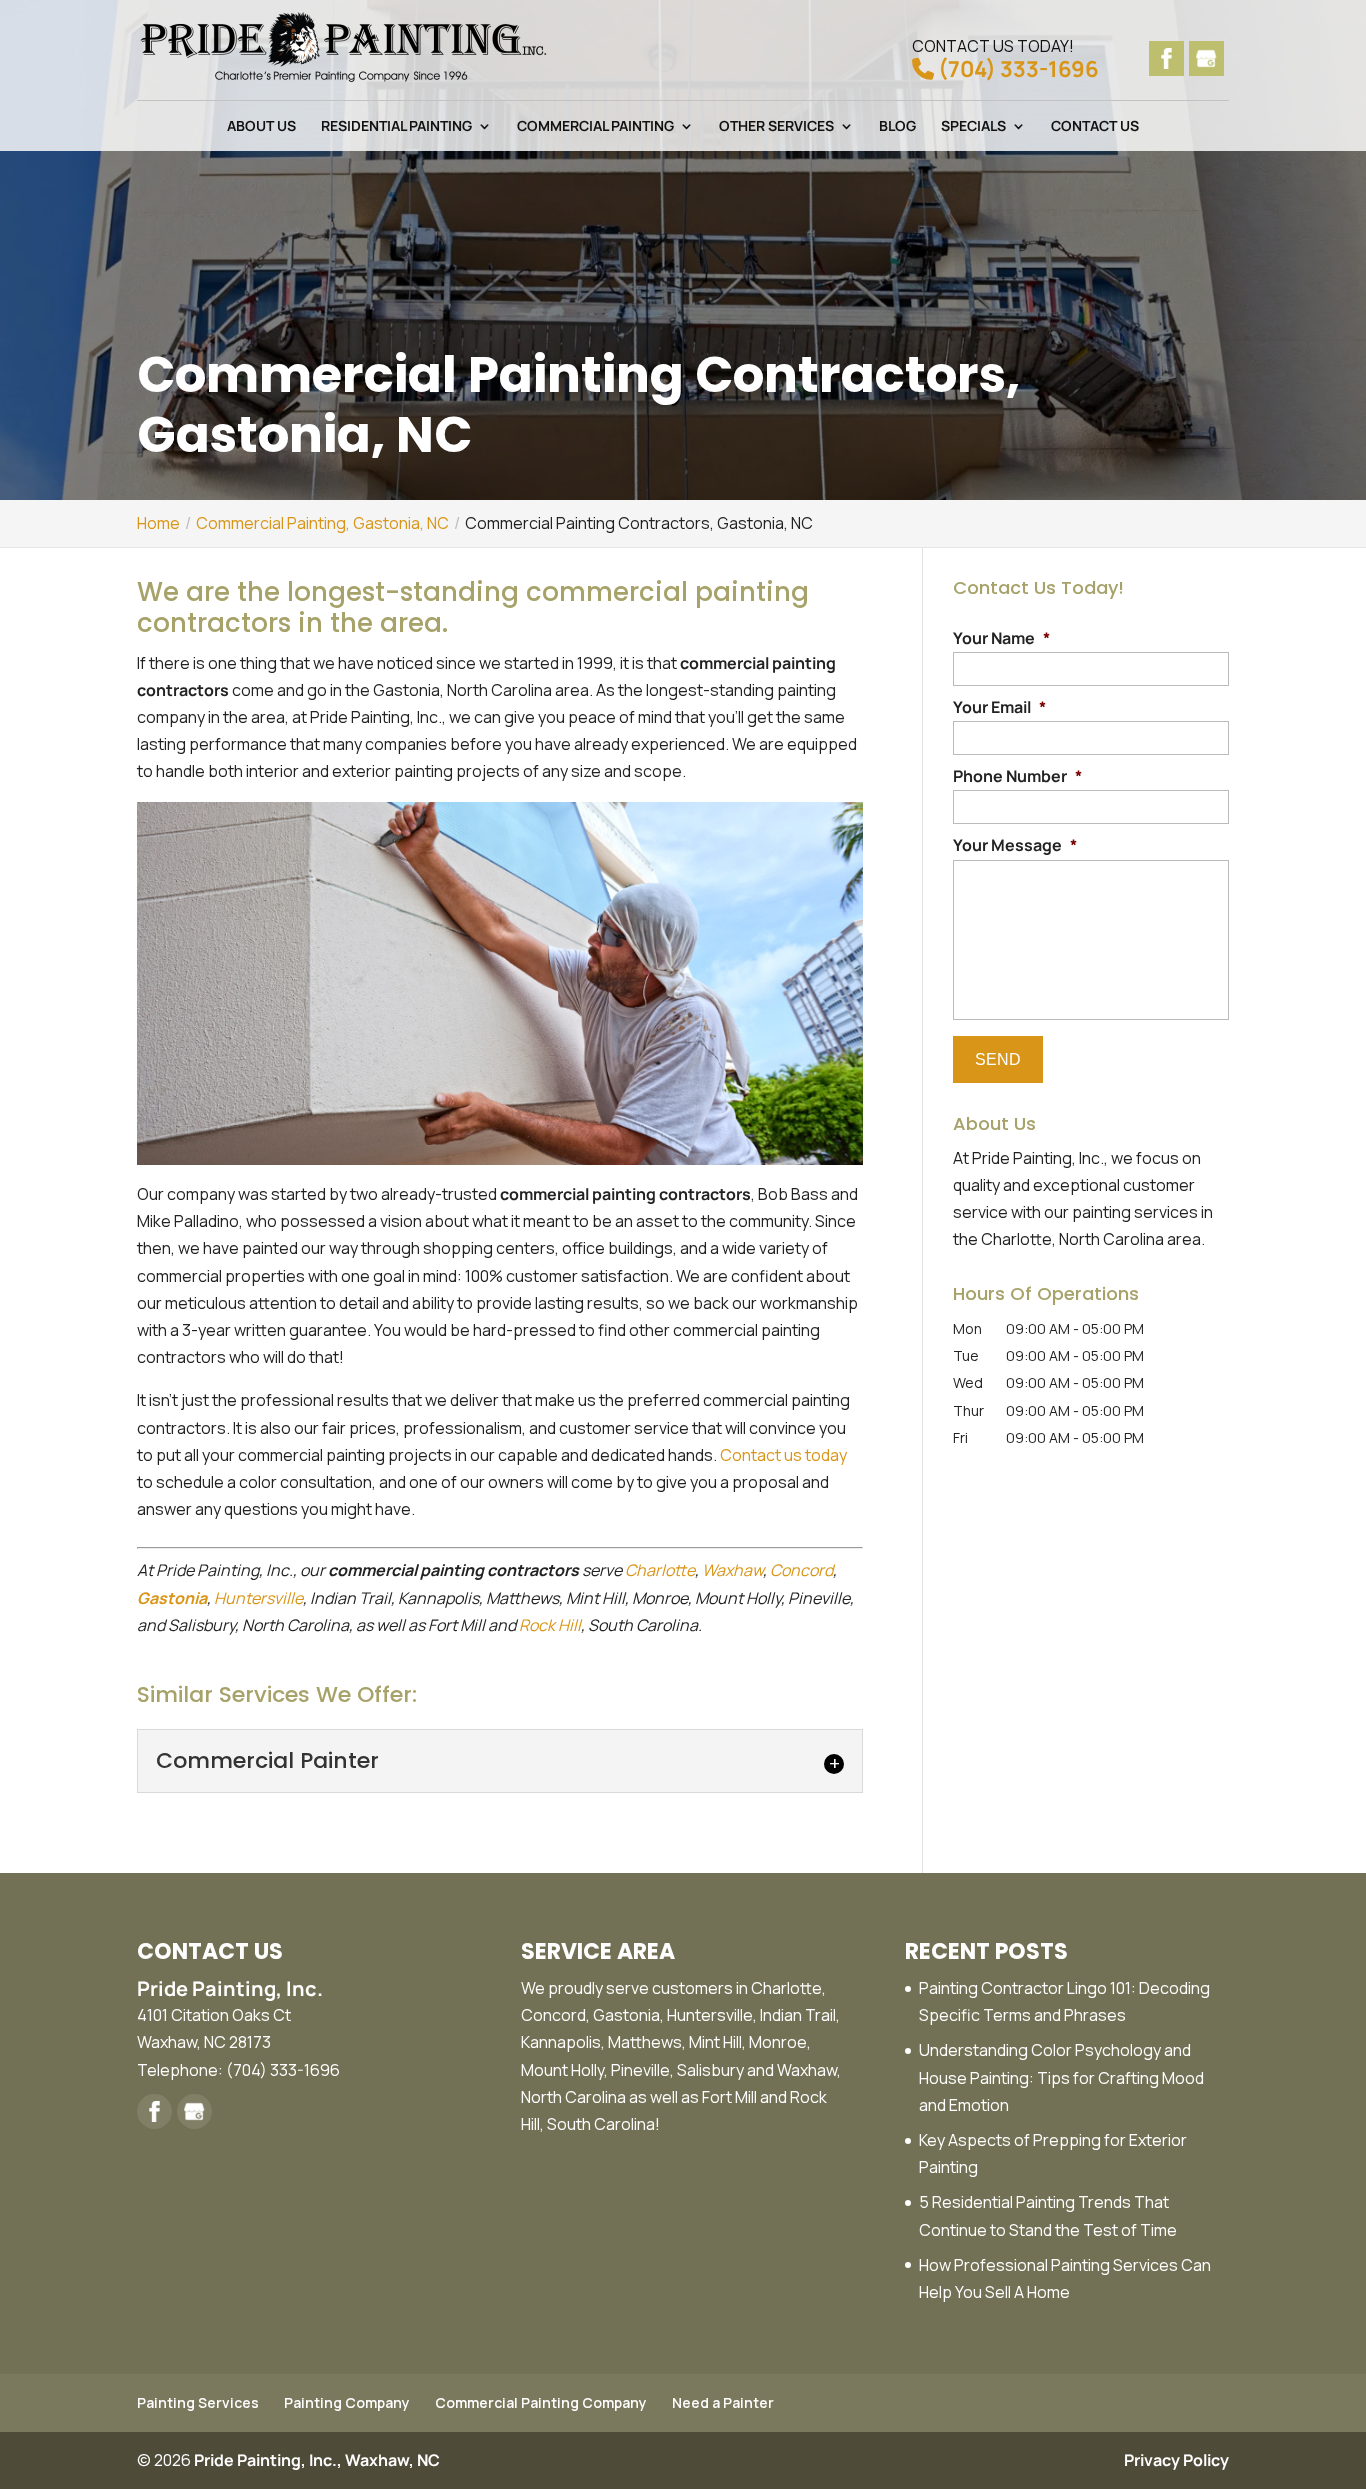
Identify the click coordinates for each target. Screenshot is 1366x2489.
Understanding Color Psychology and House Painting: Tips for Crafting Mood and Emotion (1061, 2077)
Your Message (1015, 845)
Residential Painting (396, 127)
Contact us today (783, 1455)
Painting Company (347, 2402)
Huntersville (258, 1598)
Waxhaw (732, 1570)
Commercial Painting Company (541, 2402)
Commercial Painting (595, 127)
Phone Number (1017, 776)
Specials (973, 127)
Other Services (776, 127)
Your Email (999, 707)
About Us (261, 127)
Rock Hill (550, 1625)
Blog (897, 127)
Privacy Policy (1176, 2460)
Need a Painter (723, 2402)
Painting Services (198, 2402)
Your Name (1001, 638)
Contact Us (1095, 127)
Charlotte (660, 1570)
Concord (801, 1570)
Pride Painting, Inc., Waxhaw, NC (317, 2460)
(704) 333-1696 (1005, 58)
